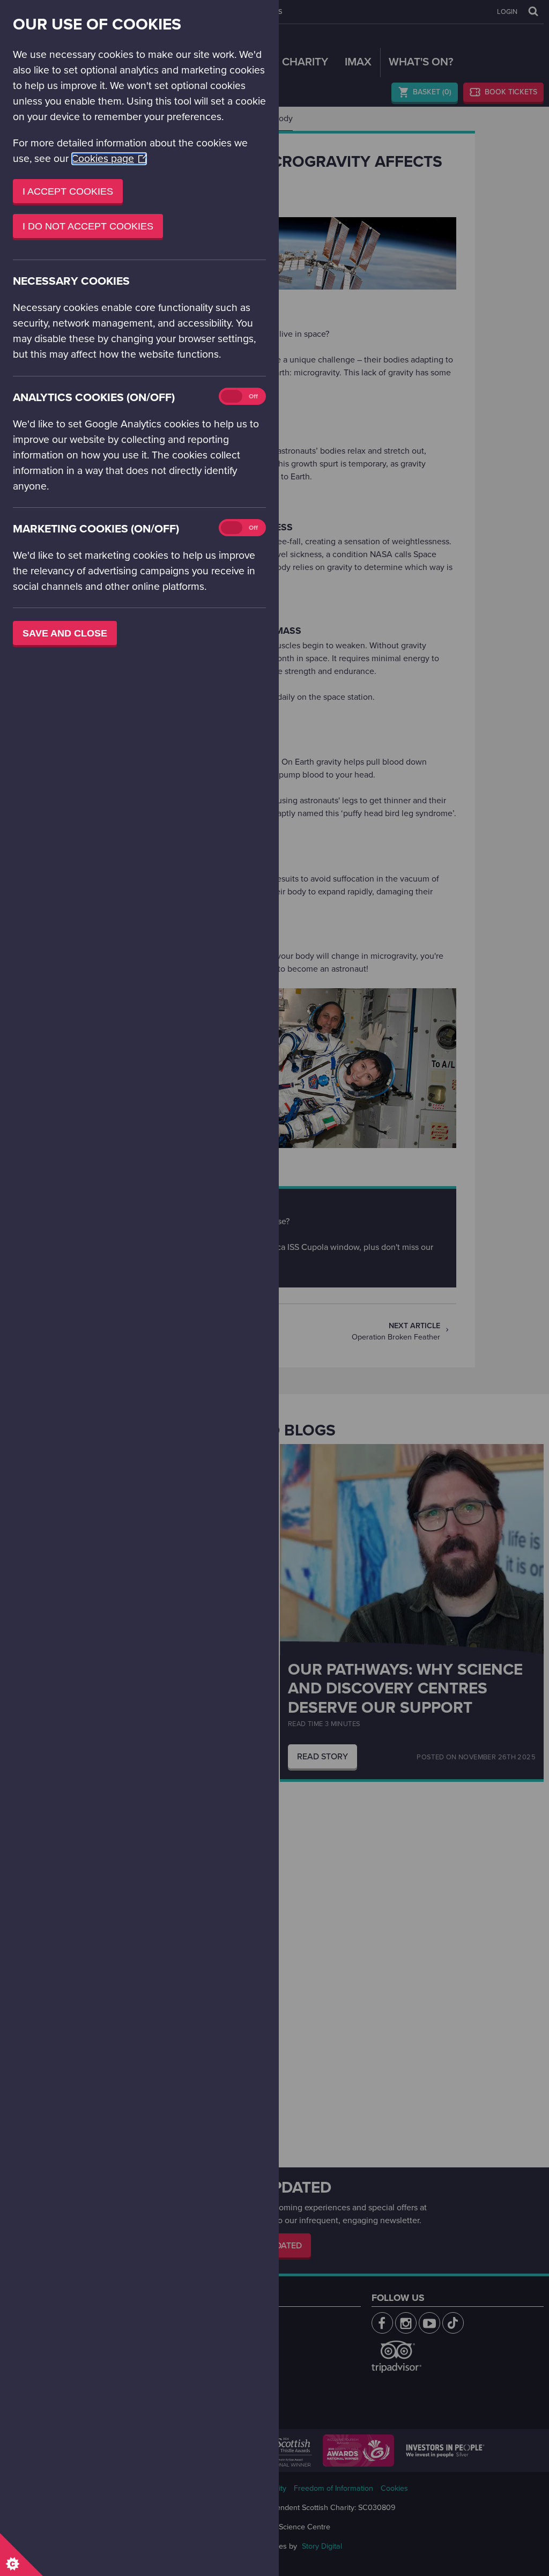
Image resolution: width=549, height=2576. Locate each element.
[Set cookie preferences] (21, 2555)
